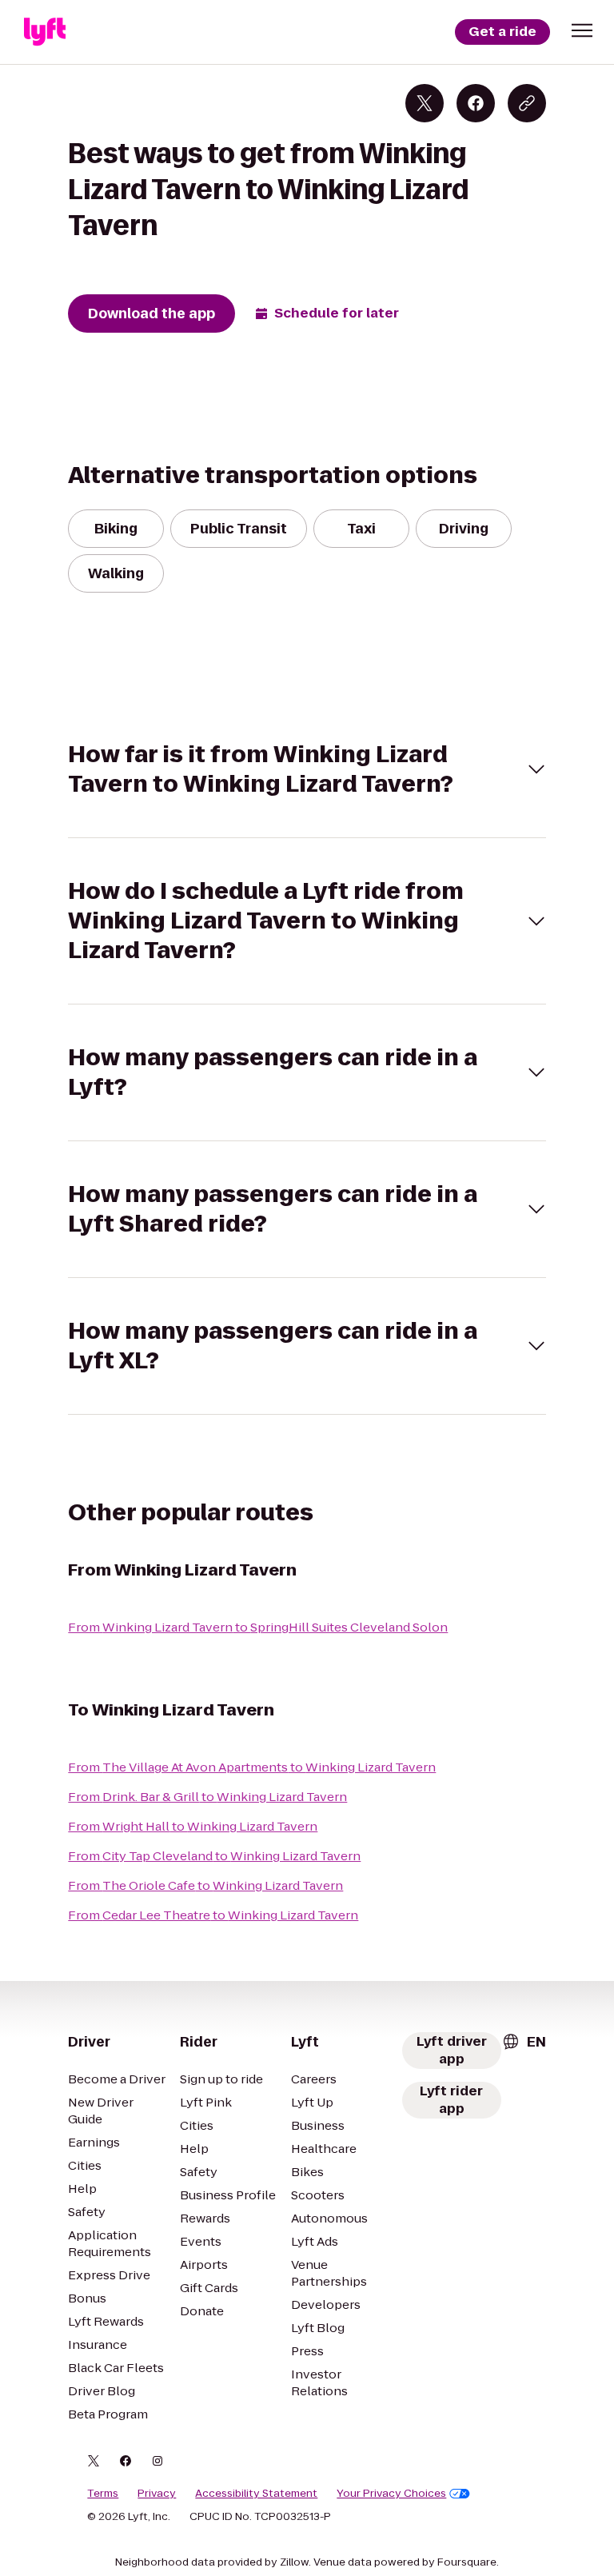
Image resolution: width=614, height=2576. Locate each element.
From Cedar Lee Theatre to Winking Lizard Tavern (213, 1915)
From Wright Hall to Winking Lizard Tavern (193, 1826)
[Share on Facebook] (476, 103)
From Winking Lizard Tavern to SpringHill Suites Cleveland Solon (258, 1627)
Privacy (157, 2494)
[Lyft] (45, 32)
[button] (582, 30)
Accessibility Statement (256, 2494)
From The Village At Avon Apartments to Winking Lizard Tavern (252, 1767)
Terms (103, 2494)
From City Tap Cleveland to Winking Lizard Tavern (214, 1856)
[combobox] (524, 2042)
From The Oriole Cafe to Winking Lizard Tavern (205, 1885)
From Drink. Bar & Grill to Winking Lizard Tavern (207, 1797)
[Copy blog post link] (527, 103)
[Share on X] (425, 103)
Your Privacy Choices (391, 2494)
